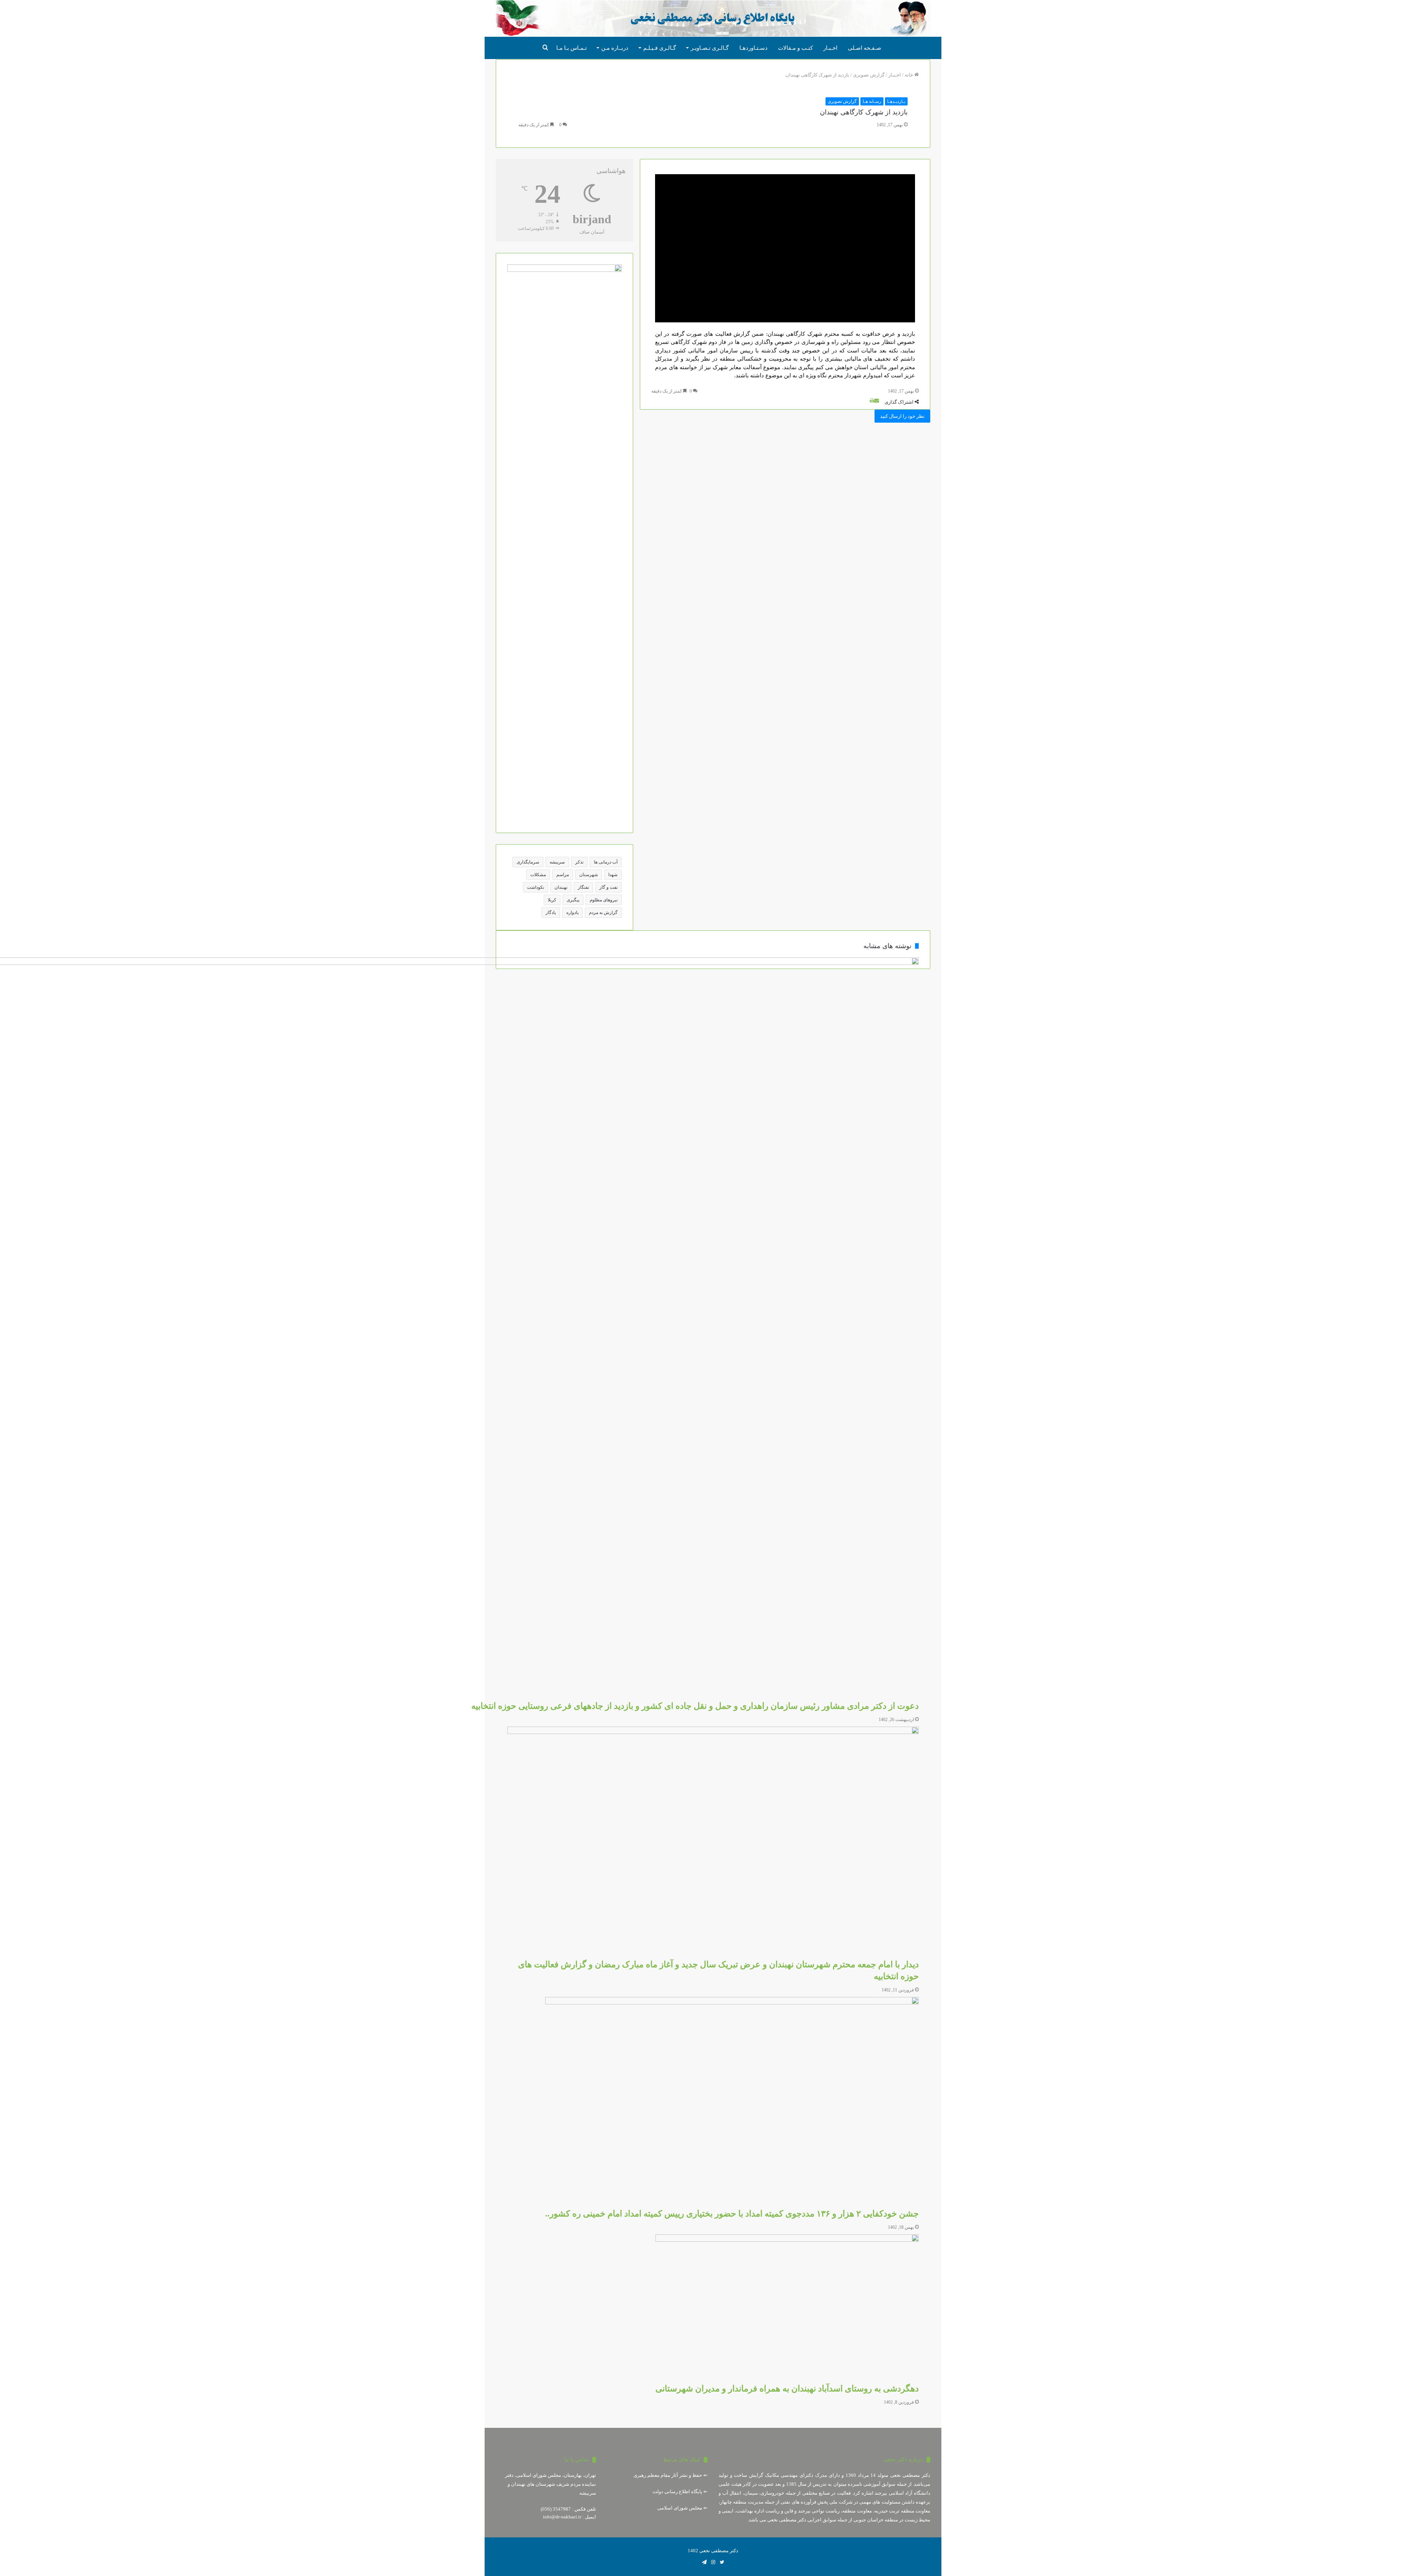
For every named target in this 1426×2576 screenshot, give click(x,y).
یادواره (572, 913)
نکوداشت (535, 887)
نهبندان (561, 887)
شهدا (613, 875)
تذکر (579, 862)
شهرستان (589, 875)
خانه (909, 75)
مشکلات (538, 875)
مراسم (563, 875)
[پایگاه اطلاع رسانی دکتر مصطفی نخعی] (713, 19)
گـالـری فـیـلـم (660, 48)
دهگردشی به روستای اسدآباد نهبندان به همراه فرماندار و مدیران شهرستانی (787, 2389)
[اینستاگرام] (713, 2562)
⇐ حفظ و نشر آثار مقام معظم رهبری (670, 2475)
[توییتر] (722, 2562)
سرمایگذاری (528, 862)
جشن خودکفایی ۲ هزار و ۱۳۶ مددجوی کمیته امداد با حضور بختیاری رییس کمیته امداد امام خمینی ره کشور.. (732, 2214)
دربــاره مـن (615, 48)
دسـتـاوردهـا (753, 48)
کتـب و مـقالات (795, 48)
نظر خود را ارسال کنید (902, 416)
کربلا (552, 900)
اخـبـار (830, 48)
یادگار (551, 913)
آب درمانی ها (606, 862)
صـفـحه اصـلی (865, 48)
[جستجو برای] (546, 48)
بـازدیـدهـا (896, 101)
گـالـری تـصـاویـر (710, 48)
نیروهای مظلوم (604, 900)
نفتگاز (583, 887)
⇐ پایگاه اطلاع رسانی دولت (680, 2492)
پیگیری (573, 900)
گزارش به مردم (603, 913)
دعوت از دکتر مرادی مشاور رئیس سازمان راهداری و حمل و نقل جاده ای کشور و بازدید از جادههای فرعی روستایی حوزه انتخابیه (695, 1706)
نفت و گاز (608, 887)
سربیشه (557, 862)
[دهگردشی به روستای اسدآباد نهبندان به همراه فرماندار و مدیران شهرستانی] (787, 2309)
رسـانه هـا (872, 101)
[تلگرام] (704, 2562)
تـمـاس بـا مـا (572, 48)
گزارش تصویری (869, 75)
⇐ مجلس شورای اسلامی (682, 2508)
